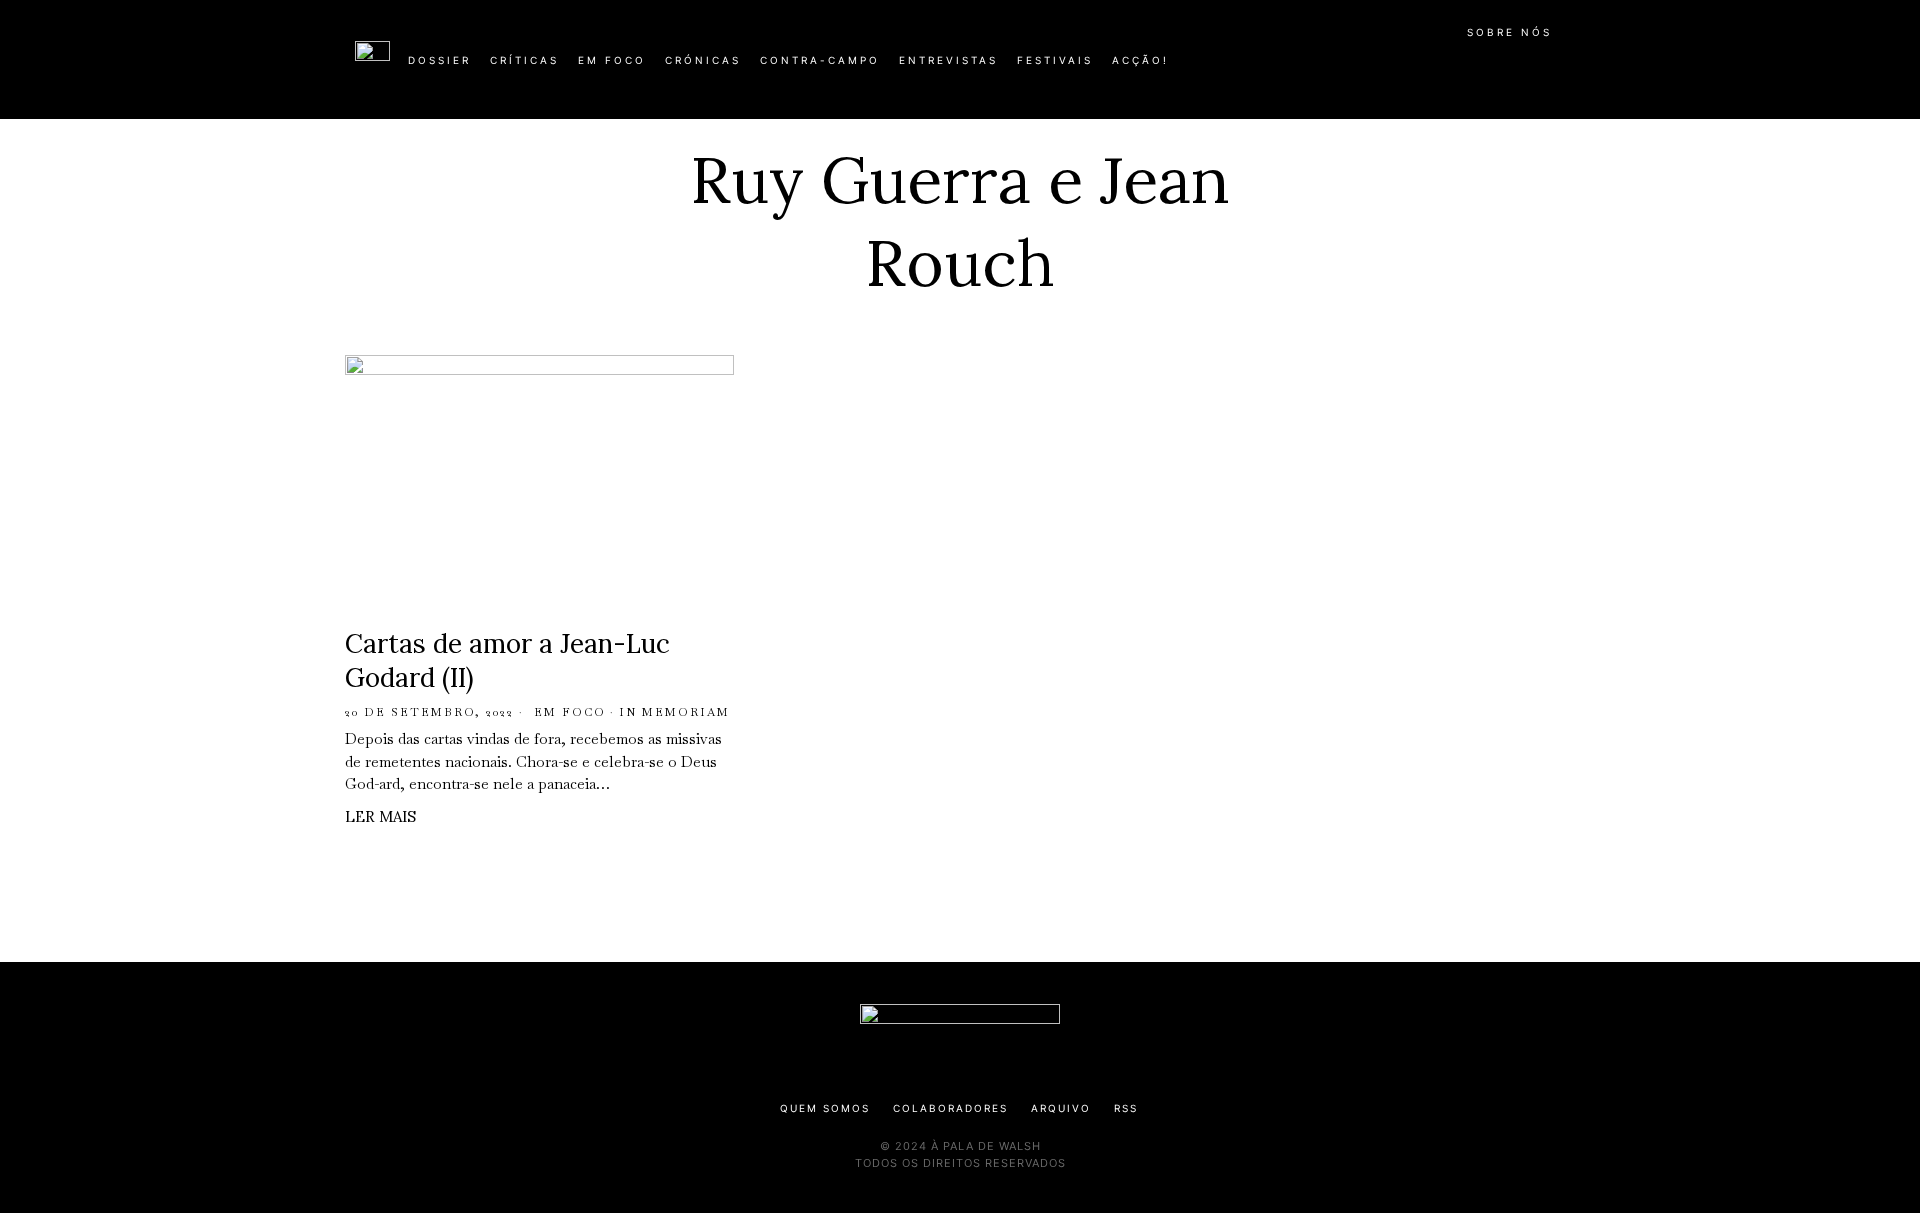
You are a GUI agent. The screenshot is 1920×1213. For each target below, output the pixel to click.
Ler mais (380, 816)
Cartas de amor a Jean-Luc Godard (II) (507, 660)
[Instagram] (1436, 68)
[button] (1555, 71)
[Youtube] (1500, 68)
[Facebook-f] (1372, 68)
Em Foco (570, 712)
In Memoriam (674, 712)
